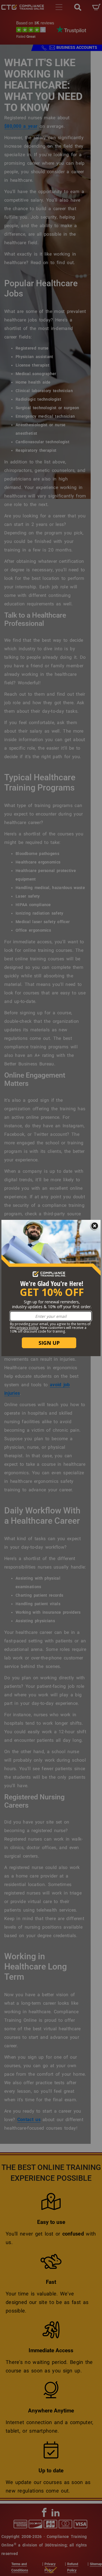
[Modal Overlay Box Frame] (51, 1288)
